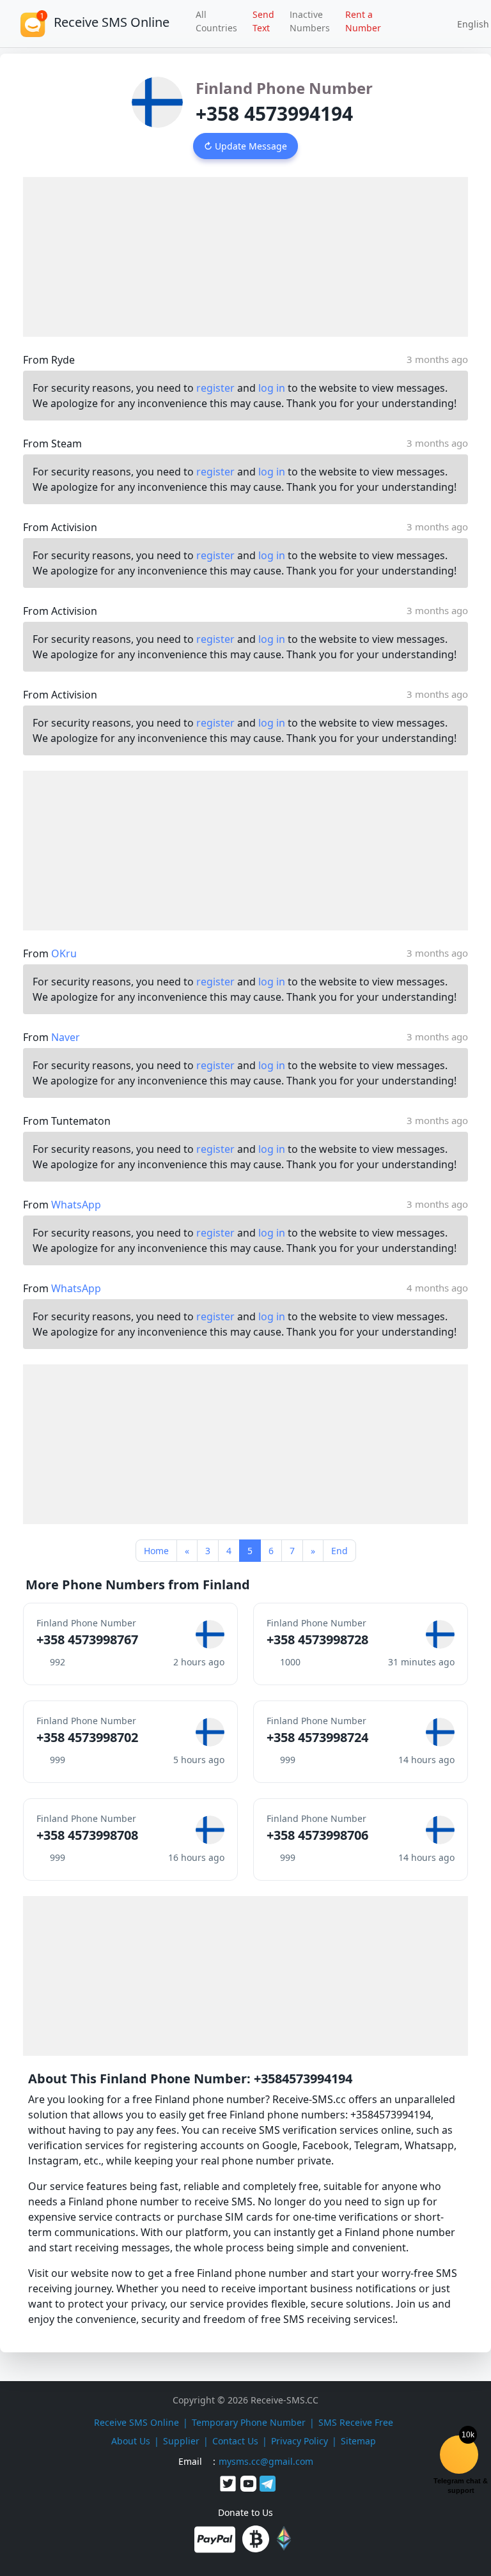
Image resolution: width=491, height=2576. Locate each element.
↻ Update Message (245, 146)
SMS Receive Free (356, 2422)
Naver (66, 1037)
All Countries (216, 21)
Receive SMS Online (136, 2422)
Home (156, 1551)
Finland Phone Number (284, 88)
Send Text (263, 21)
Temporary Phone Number (249, 2422)
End (339, 1551)
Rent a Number (363, 21)
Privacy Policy (300, 2441)
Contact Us (235, 2441)
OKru (64, 953)
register (215, 388)
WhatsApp (76, 1205)
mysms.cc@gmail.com (266, 2461)
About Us (131, 2441)
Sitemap (358, 2441)
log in (272, 388)
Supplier (181, 2441)
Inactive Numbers (310, 21)
